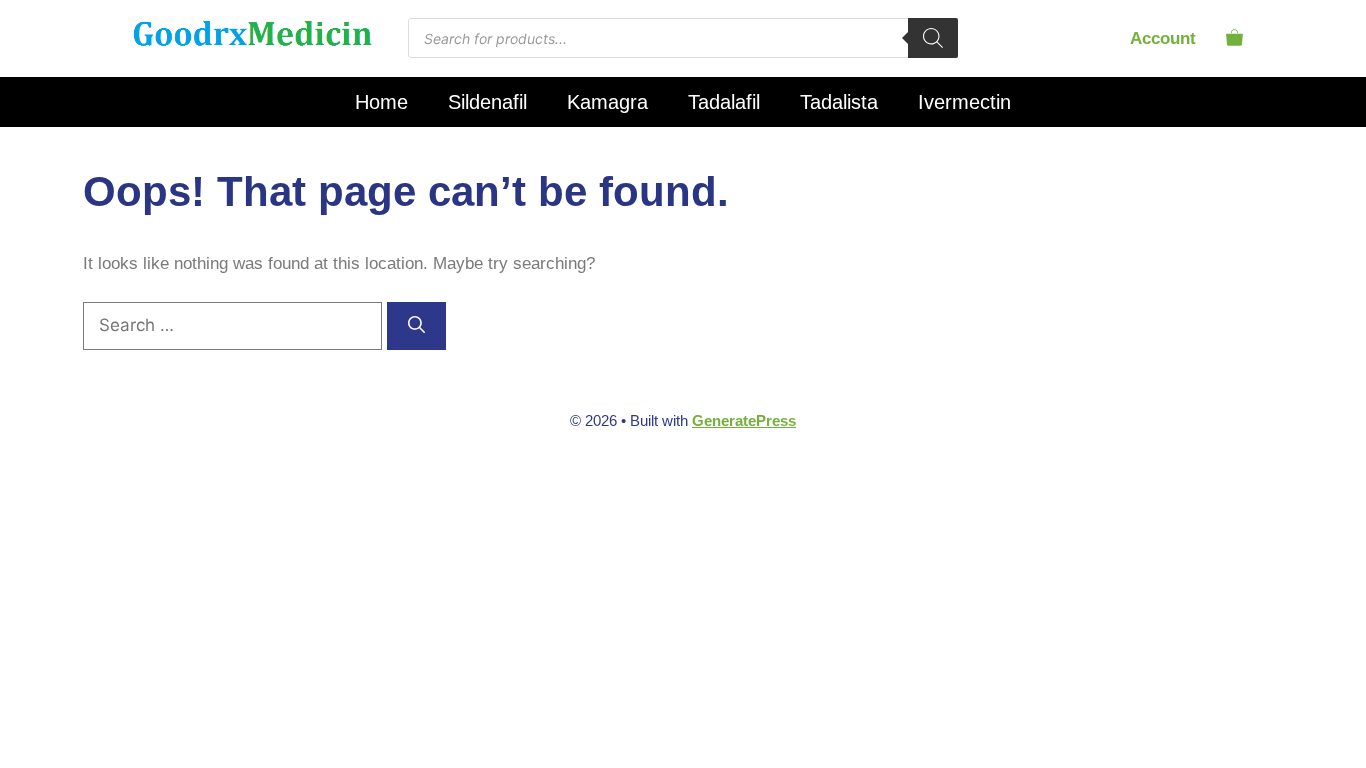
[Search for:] (235, 325)
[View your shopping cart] (1234, 38)
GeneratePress (744, 420)
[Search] (933, 38)
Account (1163, 38)
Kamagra (607, 102)
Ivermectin (964, 102)
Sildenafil (487, 102)
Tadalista (839, 102)
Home (381, 102)
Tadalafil (724, 102)
